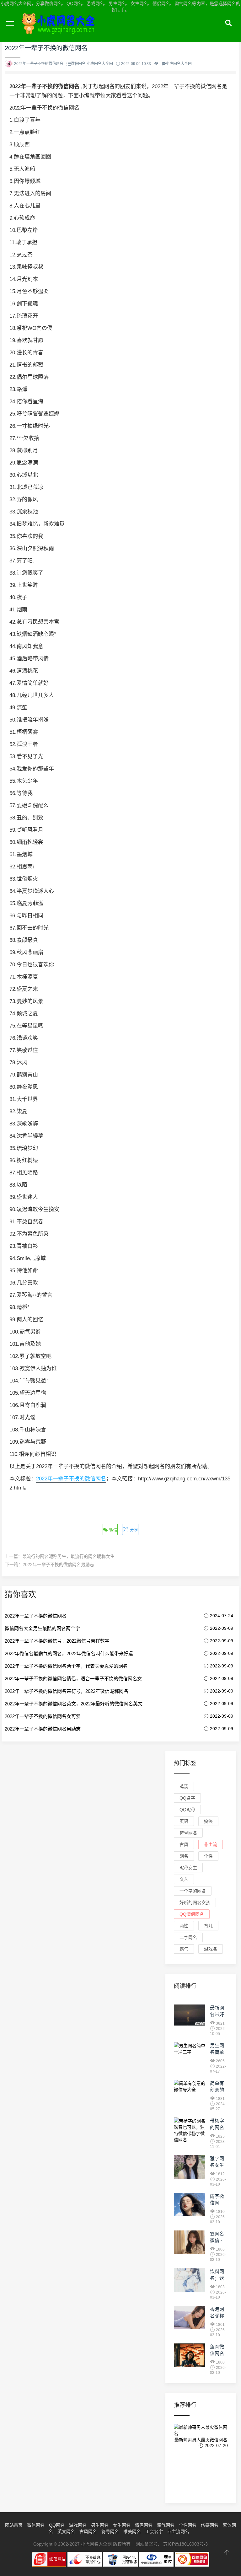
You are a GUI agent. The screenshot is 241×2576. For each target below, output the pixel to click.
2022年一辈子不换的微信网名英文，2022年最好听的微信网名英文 (74, 1704)
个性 (208, 1856)
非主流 (211, 1844)
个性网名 (188, 2525)
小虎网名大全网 (60, 31)
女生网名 (122, 2525)
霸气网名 (166, 2525)
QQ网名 (57, 2525)
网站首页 (14, 2525)
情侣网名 (144, 2525)
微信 (113, 1530)
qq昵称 (187, 1810)
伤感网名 (210, 2525)
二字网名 (188, 1937)
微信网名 (36, 2525)
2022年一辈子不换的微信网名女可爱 (43, 1716)
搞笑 (208, 1821)
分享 (133, 1530)
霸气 (184, 1949)
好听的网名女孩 (195, 1902)
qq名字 (187, 1798)
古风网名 (88, 2531)
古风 (184, 1844)
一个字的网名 (193, 1891)
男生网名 (100, 2525)
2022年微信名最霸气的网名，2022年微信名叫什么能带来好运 (69, 1653)
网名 (184, 1856)
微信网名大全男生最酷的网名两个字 (42, 1628)
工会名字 (154, 2531)
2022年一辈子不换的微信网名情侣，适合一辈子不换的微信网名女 (73, 1679)
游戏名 (211, 1949)
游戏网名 (78, 2525)
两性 (184, 1926)
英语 (184, 1821)
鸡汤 (184, 1786)
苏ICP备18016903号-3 (185, 2544)
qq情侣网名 (192, 1914)
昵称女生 (188, 1868)
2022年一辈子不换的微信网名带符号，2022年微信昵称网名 (67, 1691)
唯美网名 (132, 2531)
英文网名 (66, 2531)
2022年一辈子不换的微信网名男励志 (58, 1564)
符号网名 (188, 1833)
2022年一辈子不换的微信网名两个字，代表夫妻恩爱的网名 (66, 1666)
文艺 (184, 1879)
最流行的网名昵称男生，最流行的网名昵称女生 (68, 1556)
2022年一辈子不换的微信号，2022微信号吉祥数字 (57, 1641)
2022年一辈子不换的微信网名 (71, 1479)
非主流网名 (178, 2531)
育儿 (208, 1926)
